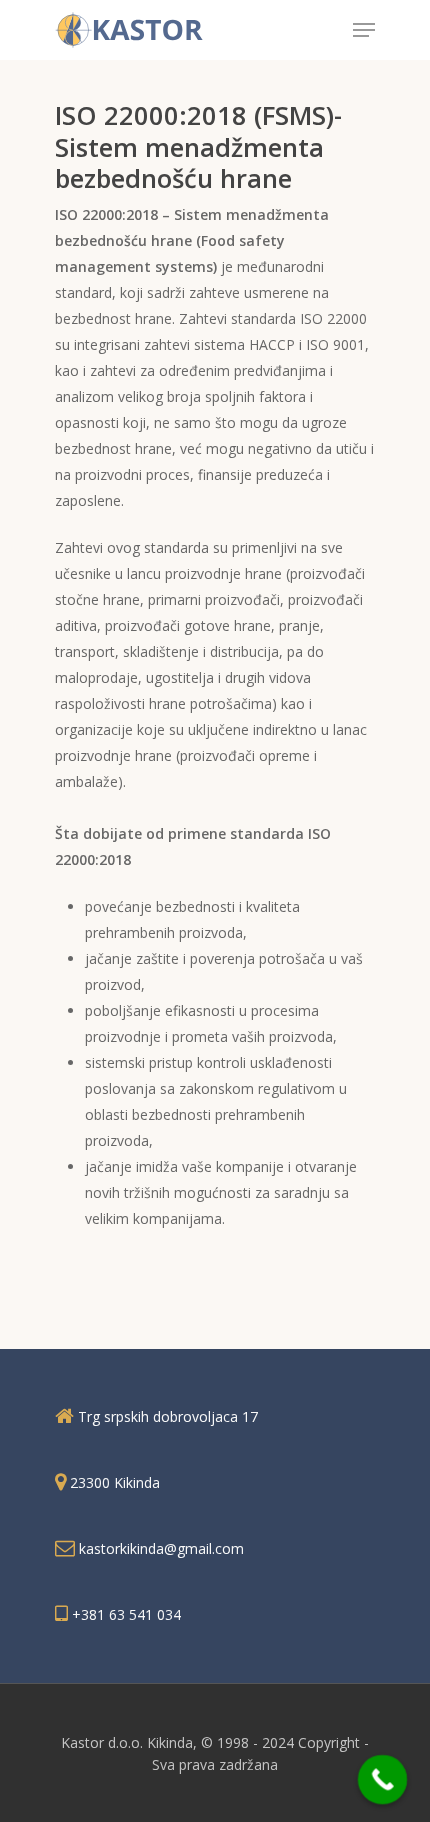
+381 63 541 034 (126, 1614)
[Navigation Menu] (364, 30)
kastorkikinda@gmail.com (161, 1548)
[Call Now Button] (383, 1780)
